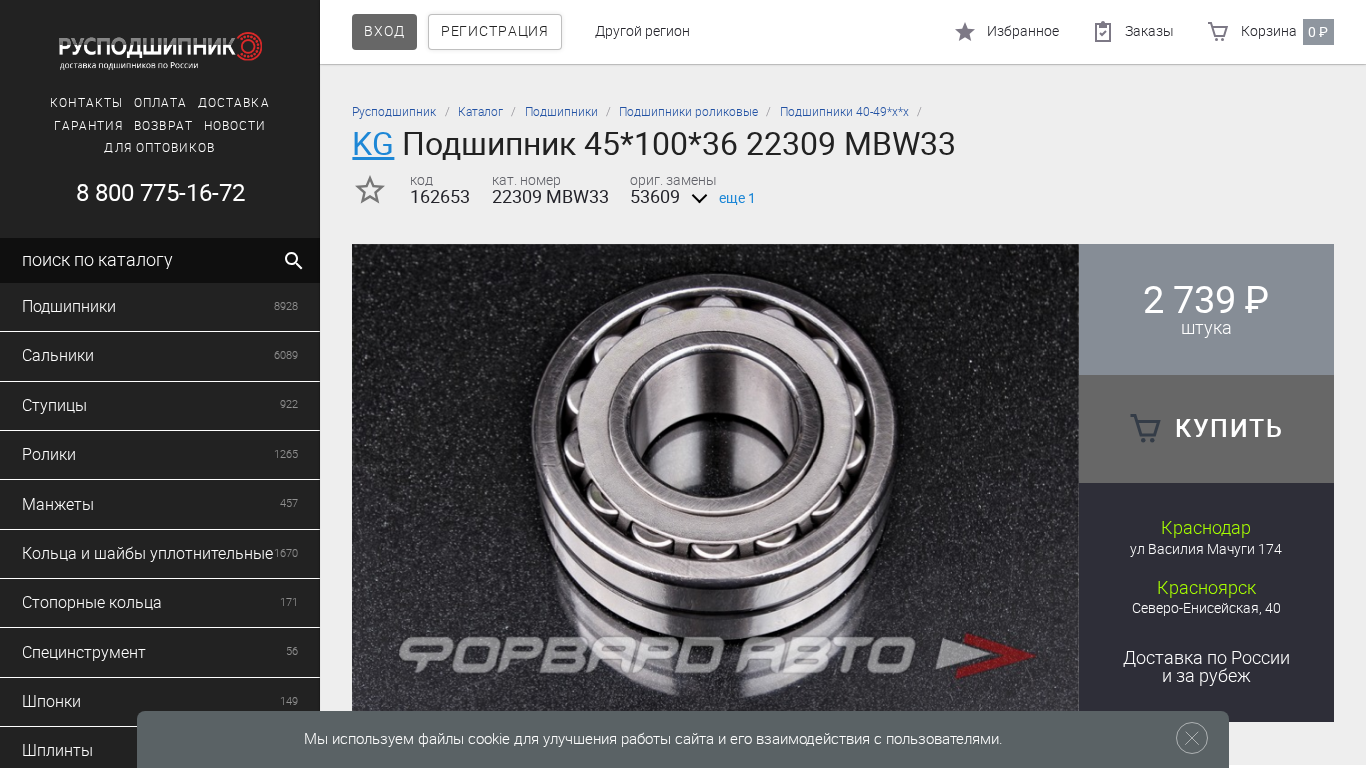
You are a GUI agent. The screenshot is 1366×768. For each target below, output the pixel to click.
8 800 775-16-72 (160, 193)
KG (373, 143)
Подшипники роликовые (688, 112)
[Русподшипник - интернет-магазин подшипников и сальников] (160, 51)
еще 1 (737, 198)
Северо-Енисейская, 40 (1206, 608)
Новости (235, 126)
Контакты (86, 103)
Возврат (163, 126)
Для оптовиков (159, 148)
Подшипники (561, 112)
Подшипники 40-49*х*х (844, 112)
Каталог (480, 112)
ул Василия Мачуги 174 (1206, 549)
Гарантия (89, 126)
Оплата (160, 103)
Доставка (234, 103)
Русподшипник (394, 112)
